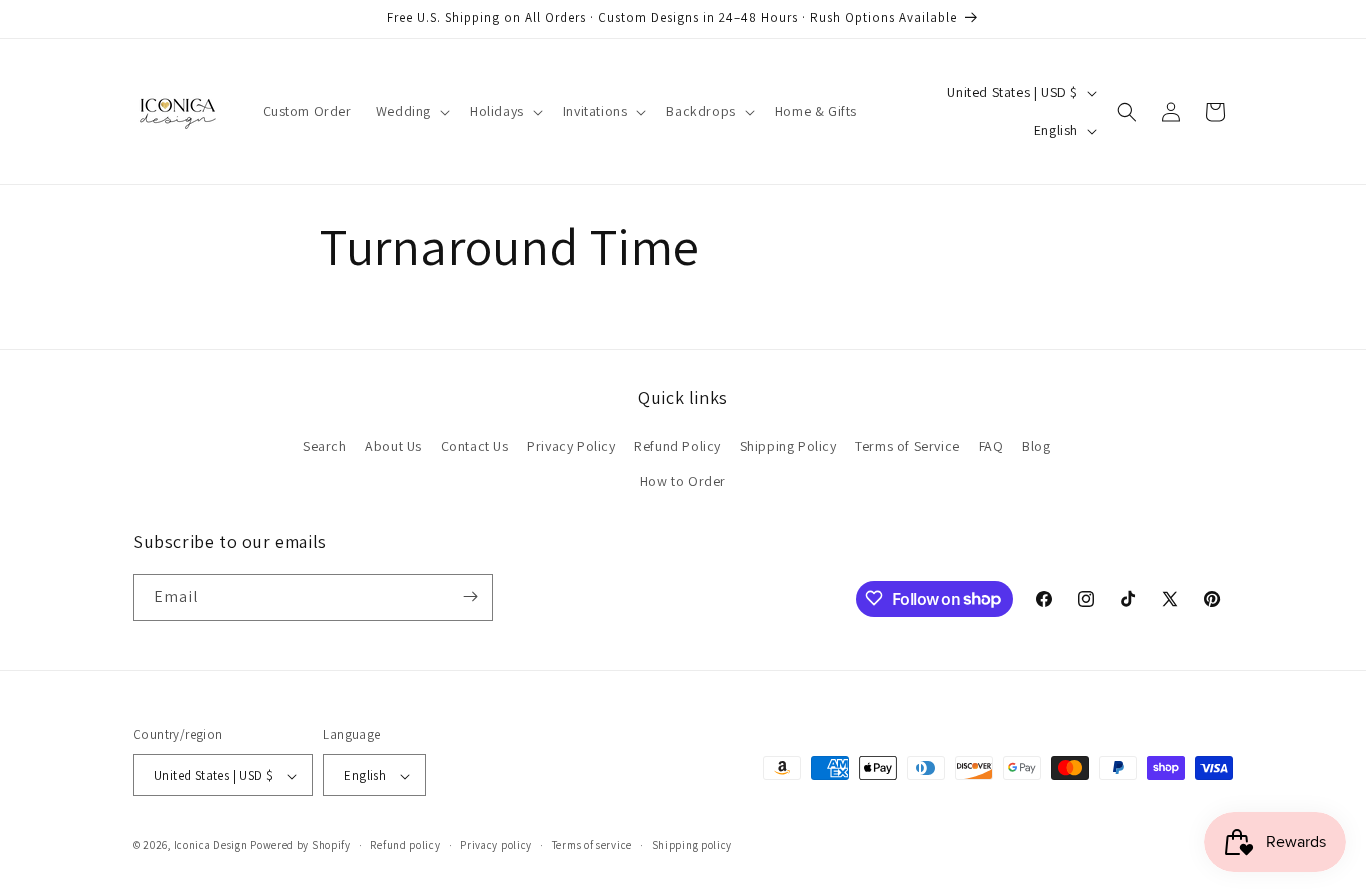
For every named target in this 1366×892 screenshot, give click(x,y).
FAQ (991, 446)
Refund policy (405, 845)
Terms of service (592, 845)
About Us (393, 446)
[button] (411, 111)
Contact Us (475, 446)
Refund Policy (677, 446)
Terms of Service (907, 446)
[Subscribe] (470, 596)
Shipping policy (692, 845)
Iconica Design (211, 846)
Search (325, 446)
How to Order (683, 482)
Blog (1036, 446)
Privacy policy (496, 845)
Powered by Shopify (300, 846)
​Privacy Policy (571, 446)
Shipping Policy (788, 446)
